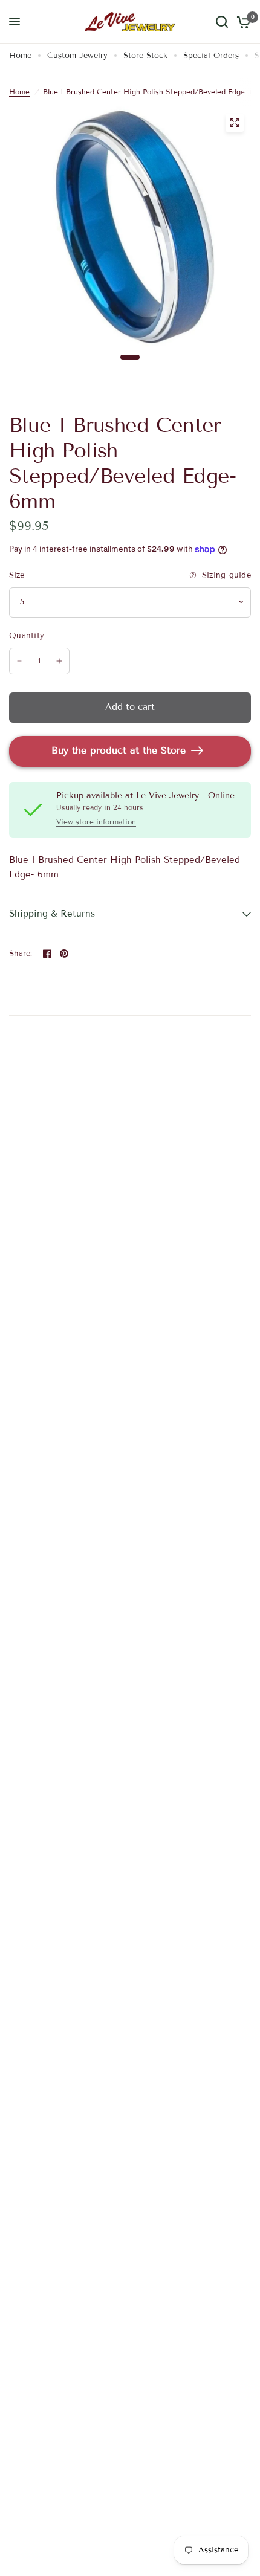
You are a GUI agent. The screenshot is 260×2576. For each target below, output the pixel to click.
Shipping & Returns (52, 914)
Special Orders (211, 56)
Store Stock (145, 56)
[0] (242, 22)
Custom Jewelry (77, 56)
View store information (96, 822)
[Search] (222, 22)
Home (20, 56)
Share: (21, 954)
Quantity (27, 636)
